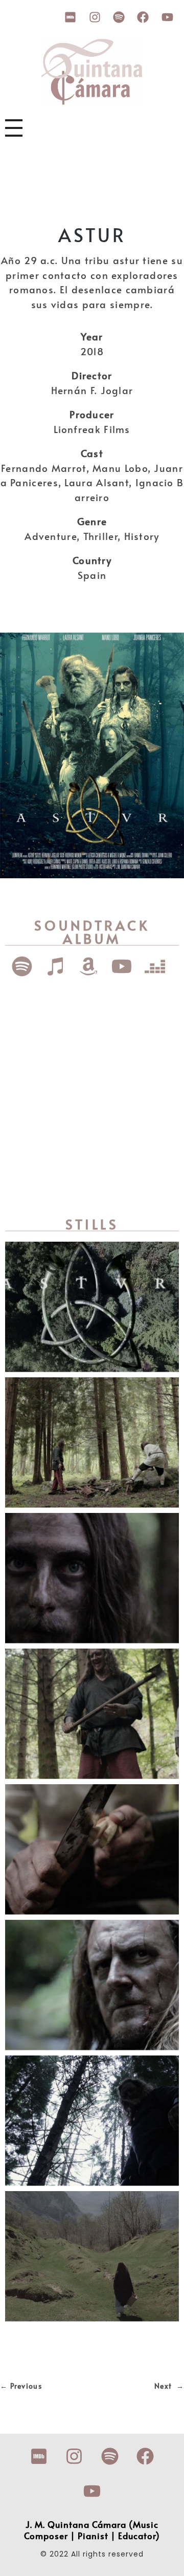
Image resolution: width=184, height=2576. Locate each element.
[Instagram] (95, 17)
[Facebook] (143, 17)
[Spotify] (119, 17)
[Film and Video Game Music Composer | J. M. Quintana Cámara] (92, 72)
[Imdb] (71, 17)
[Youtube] (167, 17)
